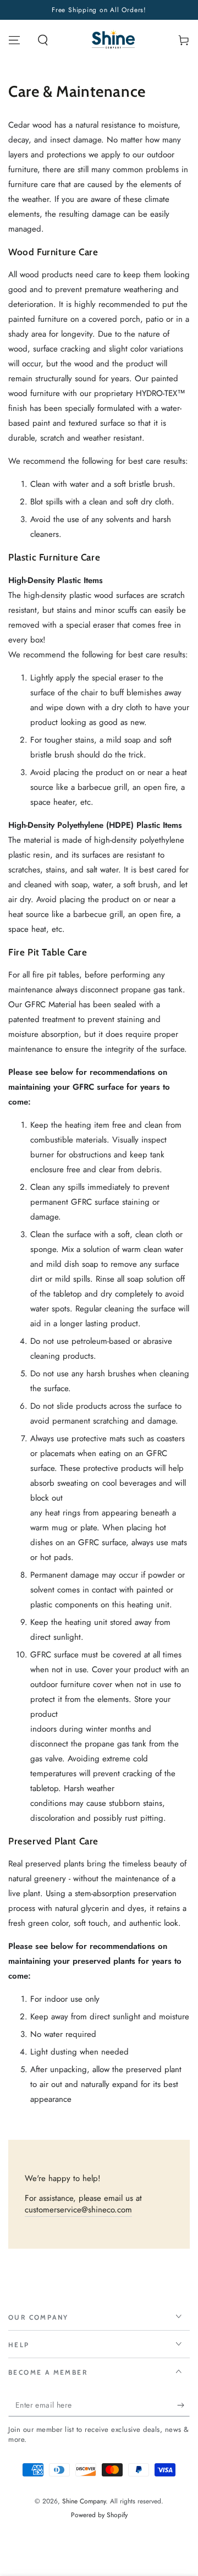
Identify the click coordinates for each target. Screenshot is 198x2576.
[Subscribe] (183, 2405)
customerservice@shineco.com (78, 2210)
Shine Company (84, 2501)
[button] (43, 40)
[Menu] (14, 40)
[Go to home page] (114, 40)
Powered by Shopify (99, 2515)
